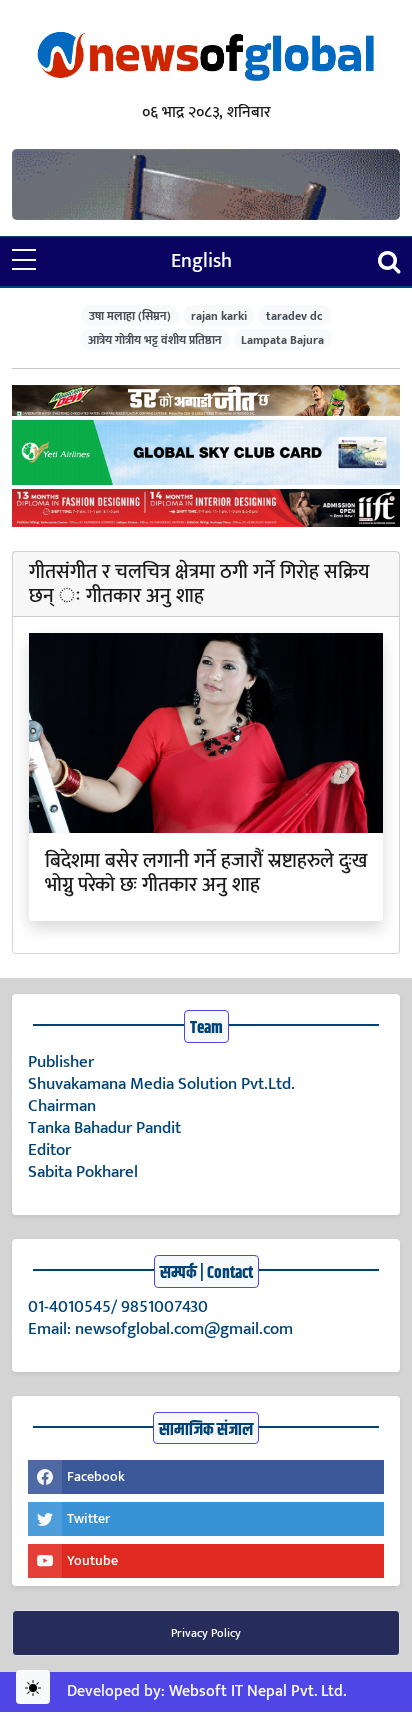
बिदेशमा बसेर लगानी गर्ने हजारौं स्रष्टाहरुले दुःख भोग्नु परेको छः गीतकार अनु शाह (206, 873)
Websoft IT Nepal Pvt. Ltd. (257, 1691)
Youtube (92, 1560)
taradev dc (294, 315)
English (201, 261)
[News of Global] (206, 57)
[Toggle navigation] (389, 261)
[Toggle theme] (33, 1687)
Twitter (88, 1518)
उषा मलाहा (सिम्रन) (130, 315)
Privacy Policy (206, 1633)
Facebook (96, 1476)
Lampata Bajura (282, 339)
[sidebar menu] (24, 261)
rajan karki (219, 315)
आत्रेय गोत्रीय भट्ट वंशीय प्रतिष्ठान (155, 339)
